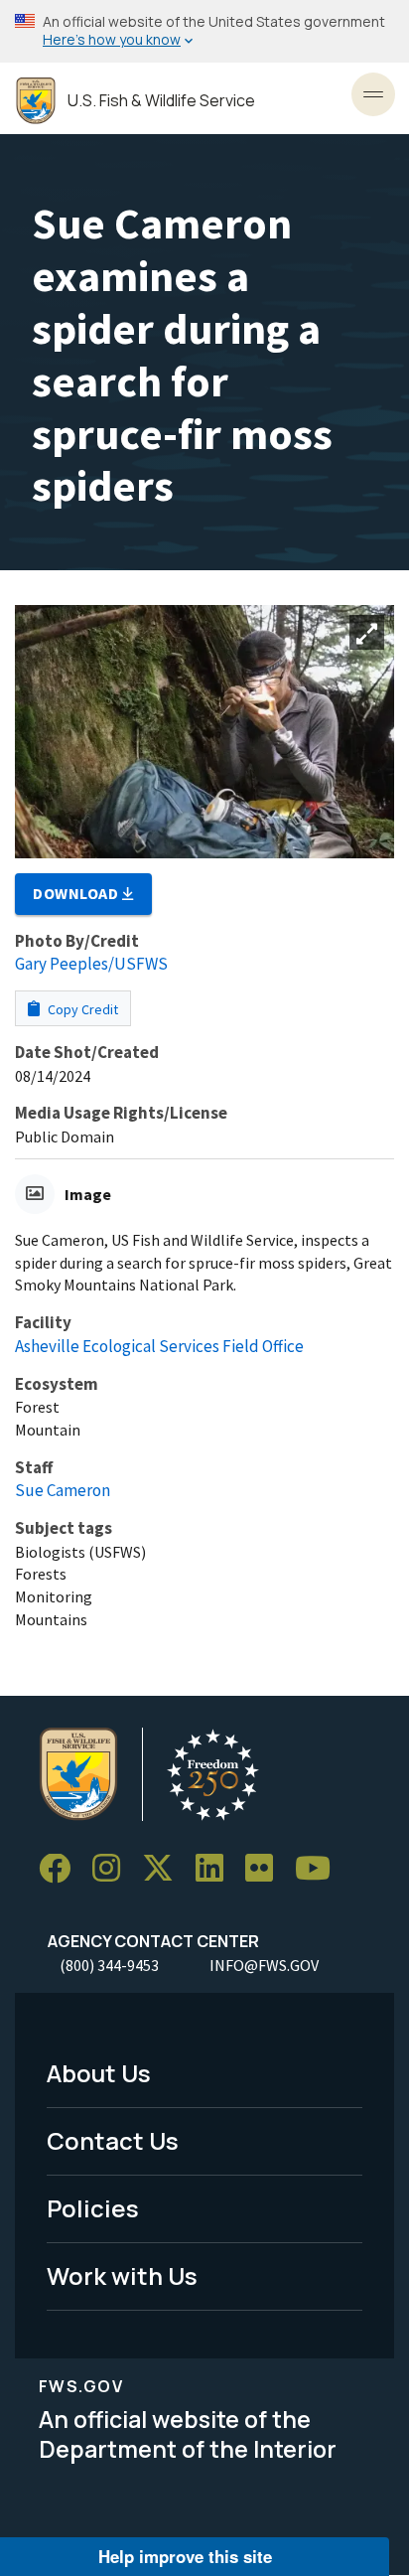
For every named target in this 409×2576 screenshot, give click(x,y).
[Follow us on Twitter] (165, 1869)
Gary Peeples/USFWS (91, 964)
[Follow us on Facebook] (62, 1869)
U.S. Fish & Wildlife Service (161, 101)
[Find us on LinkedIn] (216, 1869)
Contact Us (113, 2140)
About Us (99, 2073)
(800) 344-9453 (109, 1965)
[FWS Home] (36, 101)
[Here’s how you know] (204, 31)
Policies (93, 2208)
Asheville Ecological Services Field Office (159, 1346)
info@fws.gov (264, 1965)
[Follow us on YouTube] (320, 1869)
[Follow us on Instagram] (113, 1869)
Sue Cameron (63, 1490)
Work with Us (122, 2275)
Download (77, 893)
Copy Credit (81, 1009)
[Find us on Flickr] (266, 1869)
